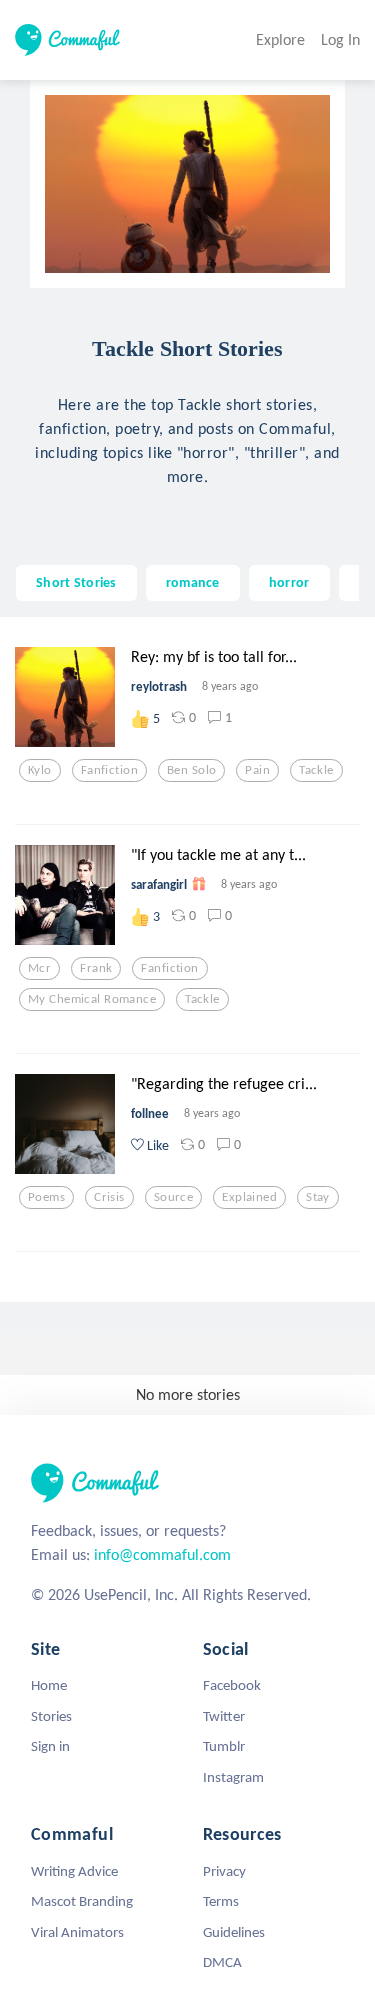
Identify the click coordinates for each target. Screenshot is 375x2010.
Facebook (232, 1685)
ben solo (191, 770)
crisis (109, 1197)
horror (289, 582)
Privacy (224, 1871)
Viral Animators (77, 1932)
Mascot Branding (82, 1901)
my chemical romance (92, 999)
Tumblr (224, 1746)
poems (46, 1197)
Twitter (224, 1716)
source (174, 1197)
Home (49, 1685)
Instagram (233, 1777)
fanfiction (109, 770)
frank (96, 968)
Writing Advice (74, 1871)
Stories (51, 1716)
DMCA (222, 1962)
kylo (40, 770)
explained (249, 1197)
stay (318, 1197)
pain (257, 770)
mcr (39, 968)
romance (193, 582)
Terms (221, 1901)
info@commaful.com (162, 1554)
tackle (316, 770)
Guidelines (234, 1932)
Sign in (50, 1746)
